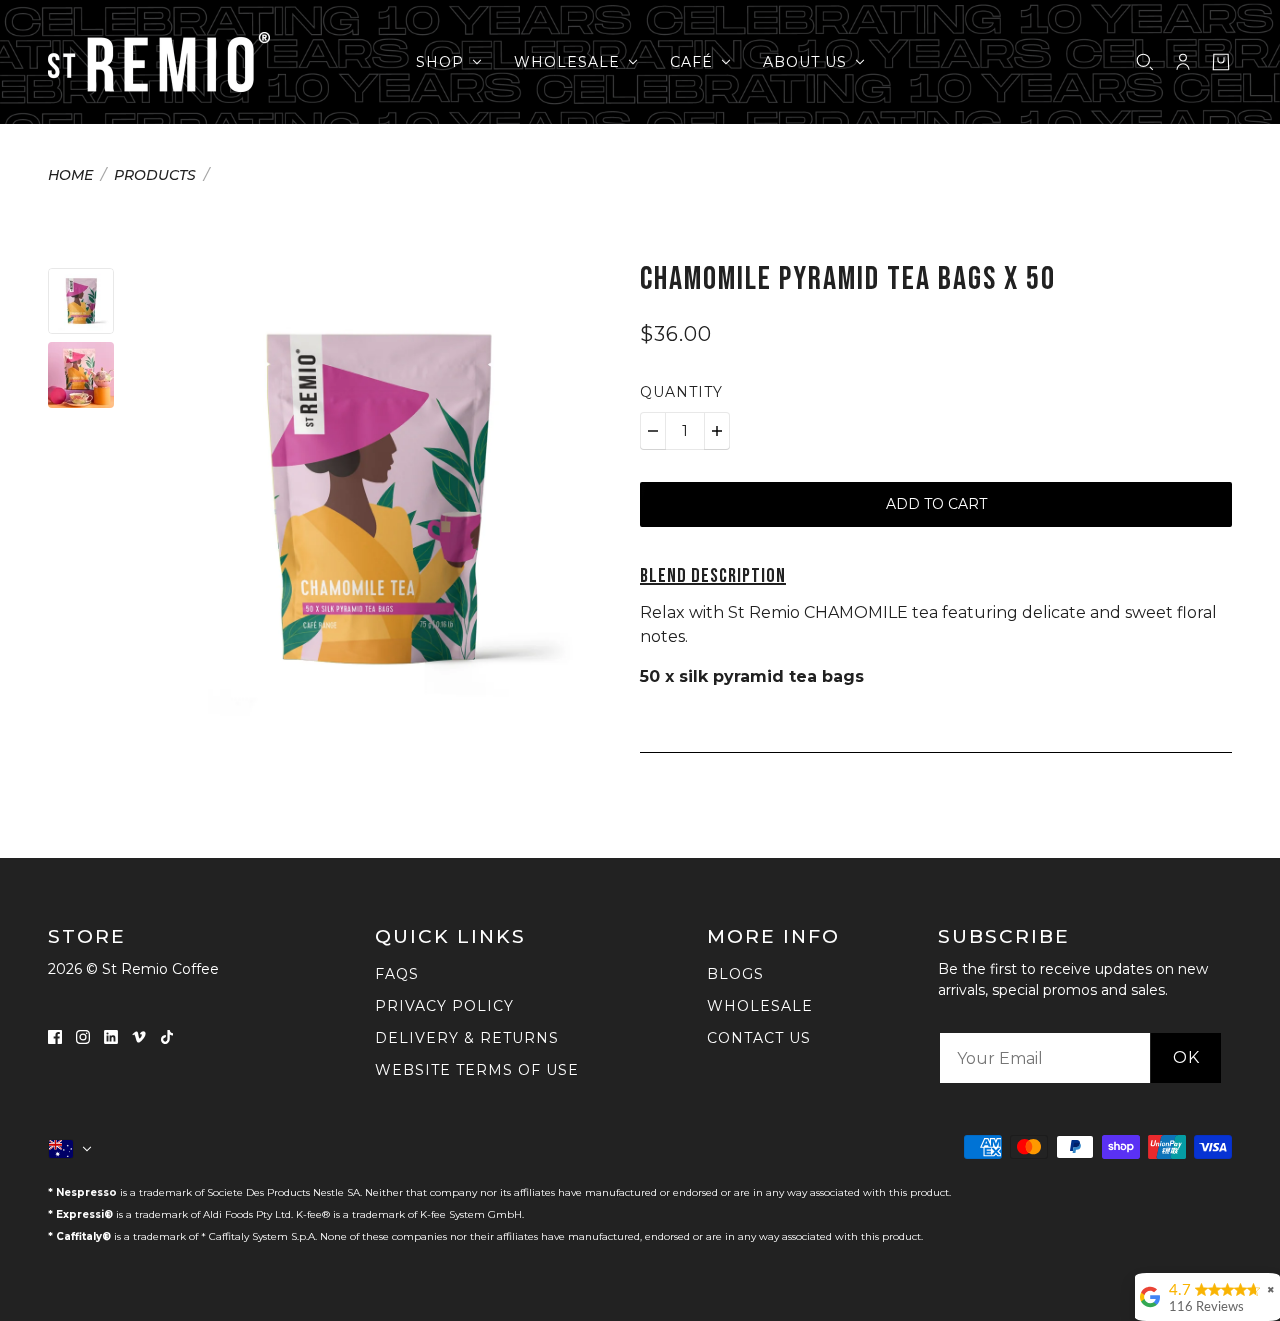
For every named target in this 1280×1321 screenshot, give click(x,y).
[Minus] (653, 431)
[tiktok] (167, 1036)
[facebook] (55, 1036)
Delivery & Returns (467, 1038)
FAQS (397, 974)
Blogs (735, 974)
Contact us (759, 1038)
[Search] (1145, 62)
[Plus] (717, 431)
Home (70, 176)
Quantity (681, 392)
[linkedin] (111, 1036)
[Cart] (1221, 62)
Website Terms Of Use (477, 1070)
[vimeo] (139, 1036)
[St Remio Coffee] (159, 62)
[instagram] (83, 1036)
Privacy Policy (444, 1006)
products (155, 176)
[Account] (1183, 62)
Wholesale (760, 1006)
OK (1186, 1057)
